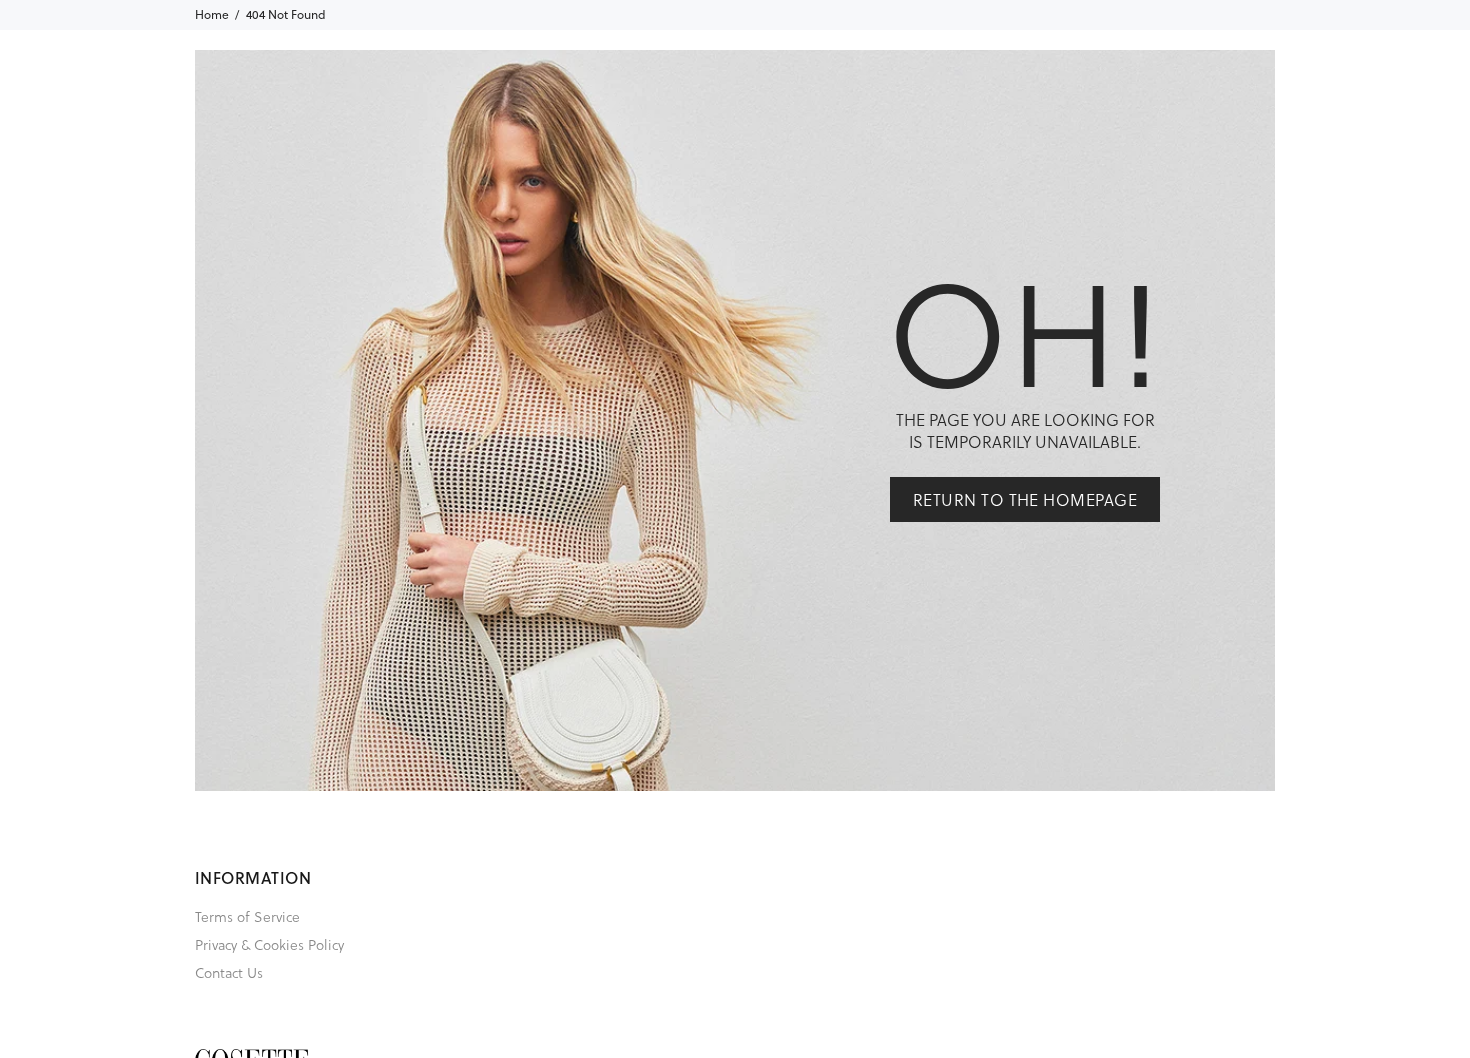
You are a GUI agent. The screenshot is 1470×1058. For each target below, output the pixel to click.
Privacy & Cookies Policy (269, 944)
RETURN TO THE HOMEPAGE (1025, 499)
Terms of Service (247, 916)
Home (212, 14)
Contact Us (229, 972)
